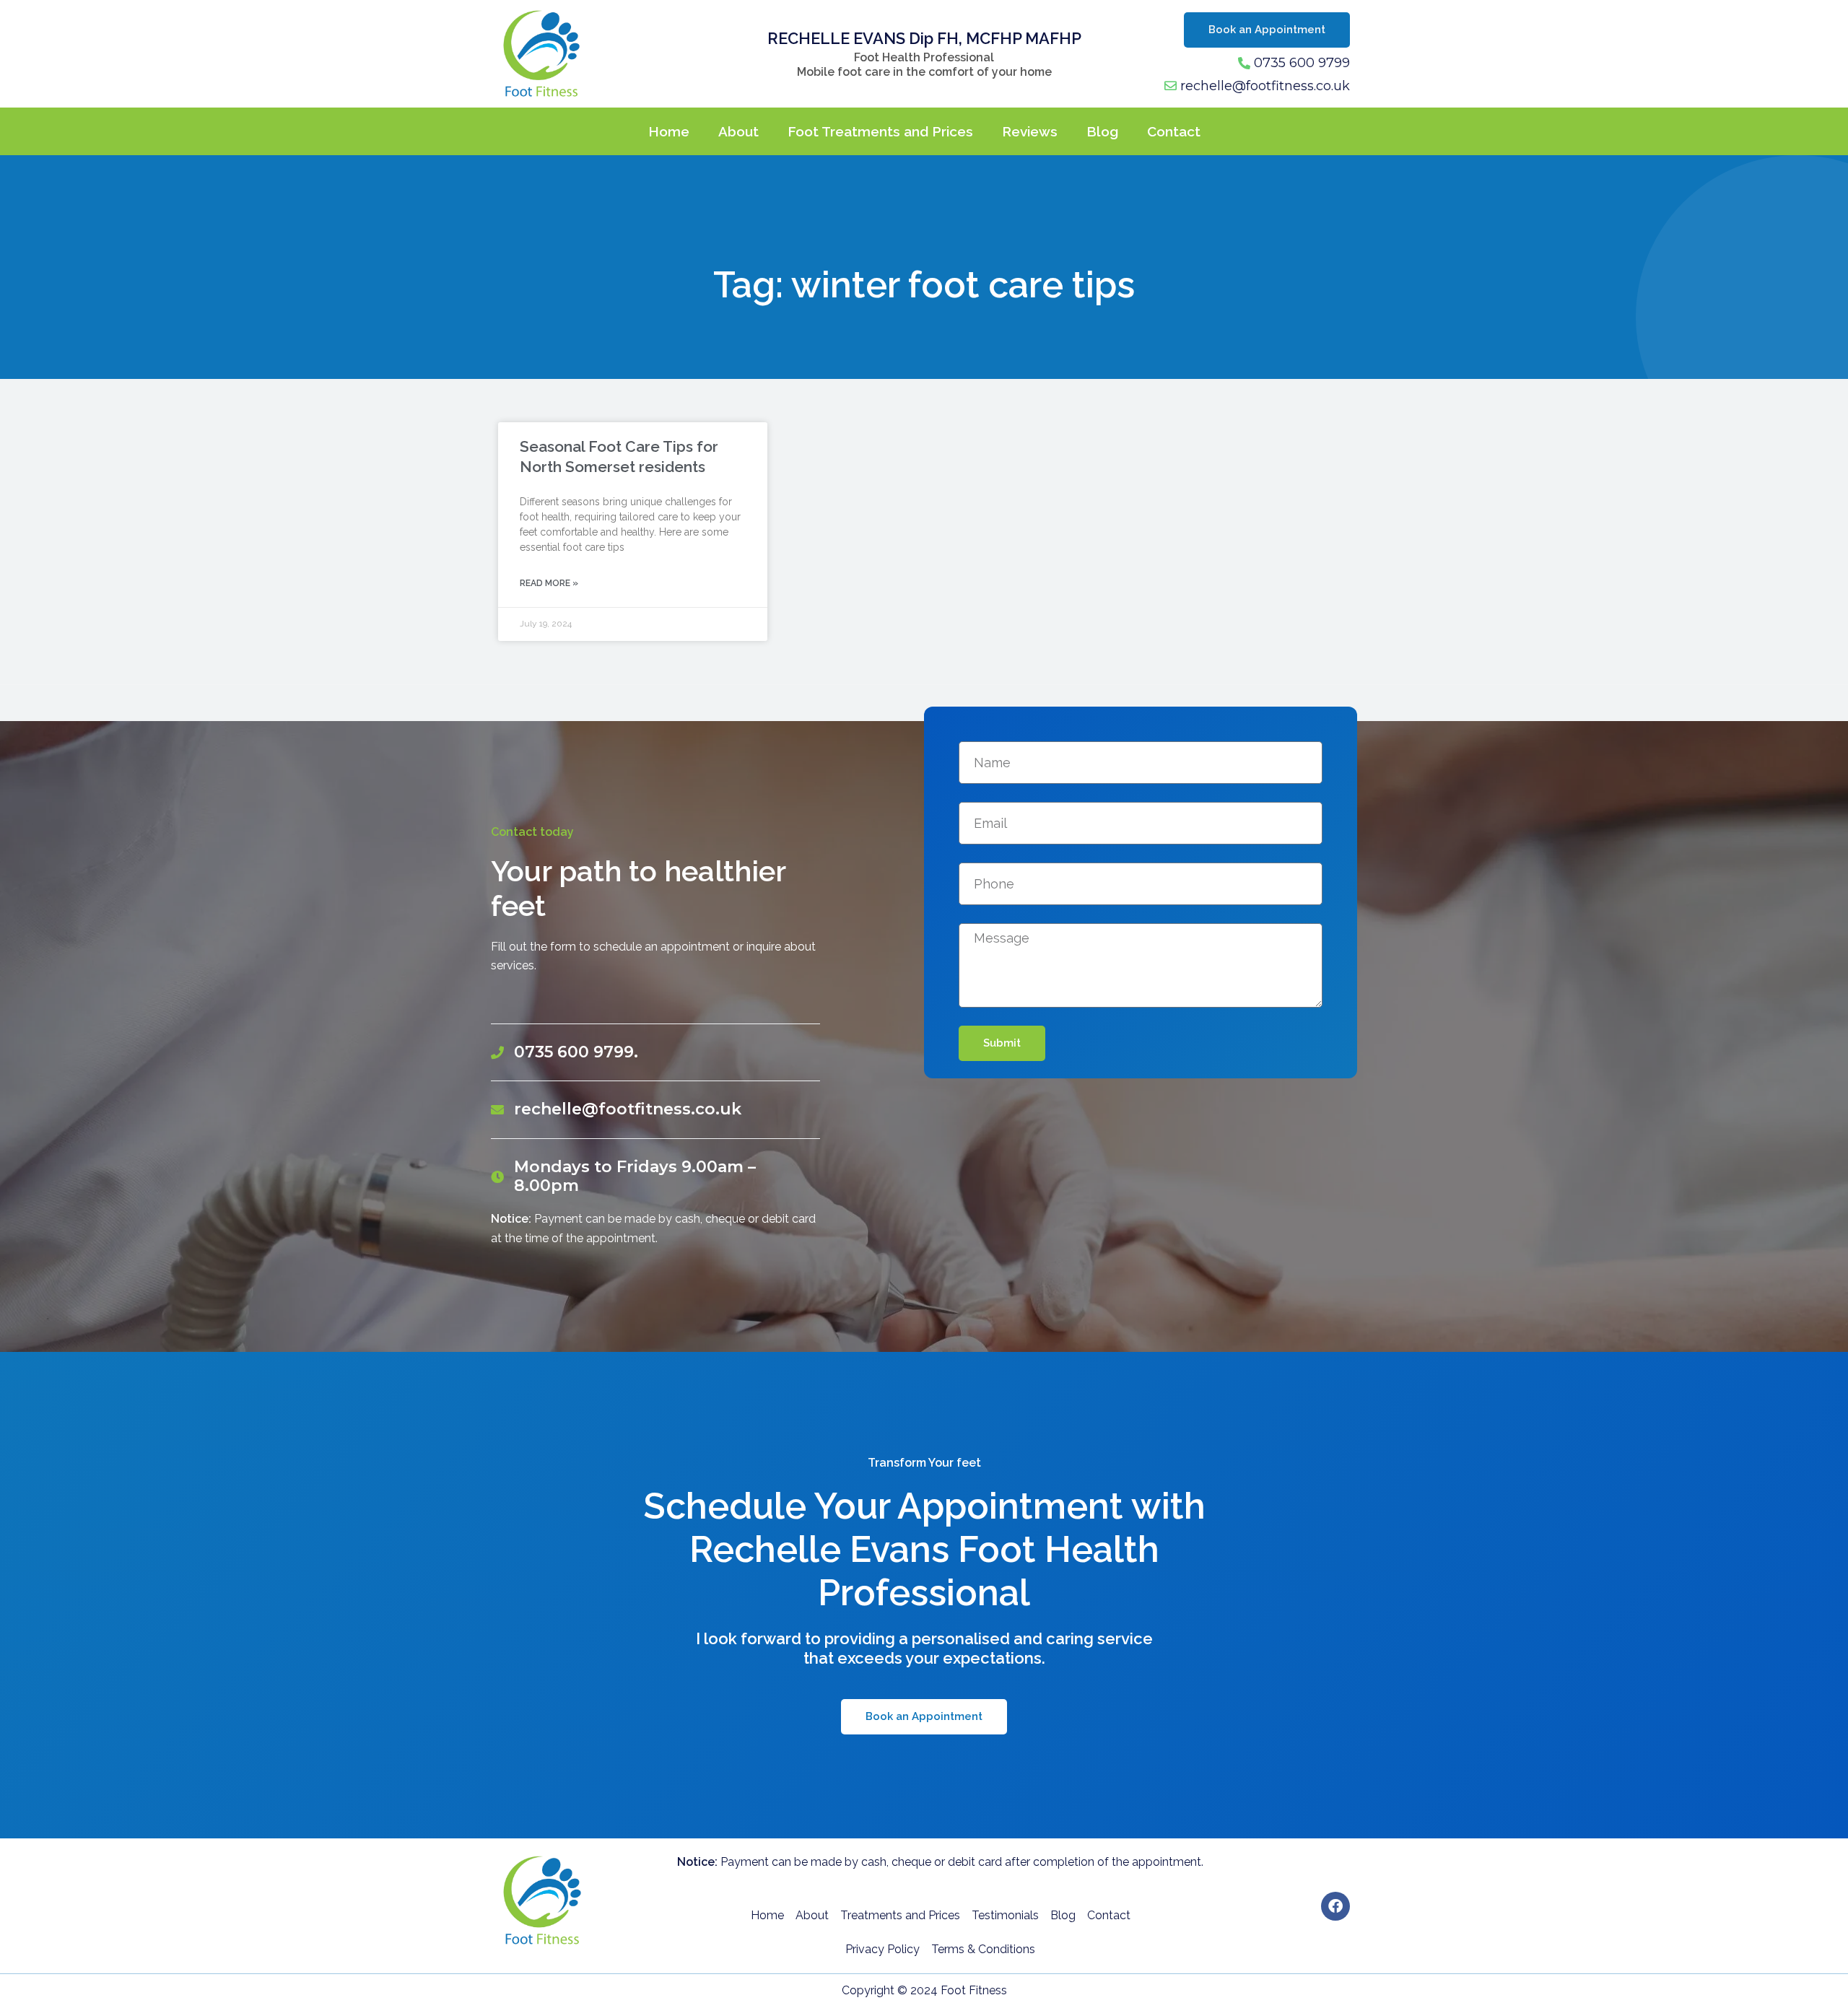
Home (669, 131)
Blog (1102, 131)
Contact (1174, 131)
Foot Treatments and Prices (880, 131)
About (738, 131)
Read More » (549, 583)
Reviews (1030, 131)
